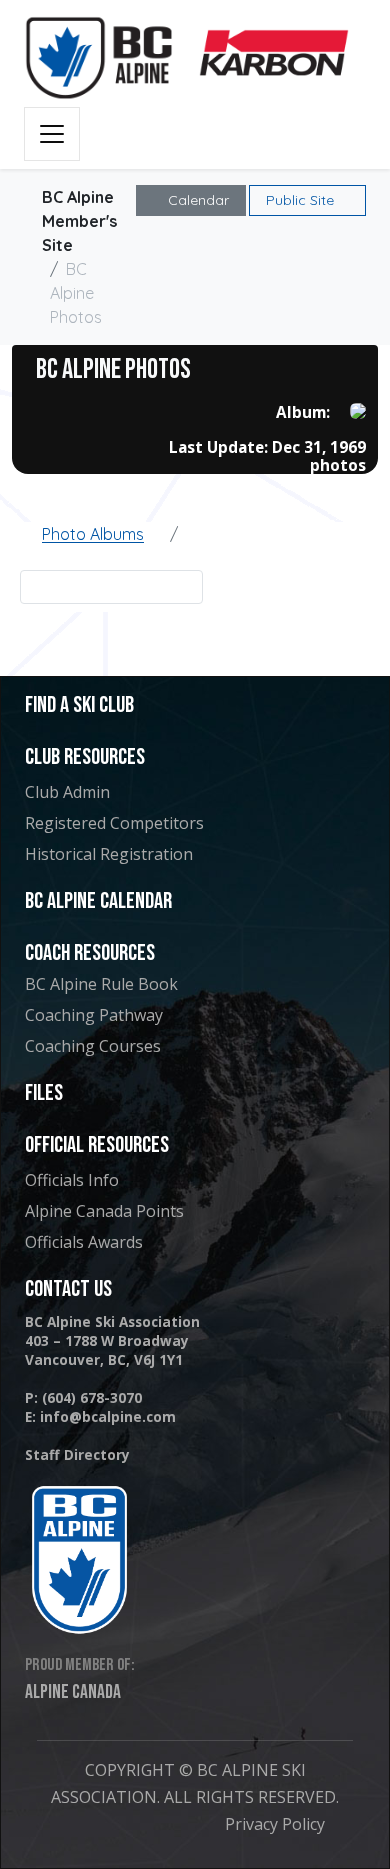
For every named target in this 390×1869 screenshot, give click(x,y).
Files (44, 1093)
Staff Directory (77, 1454)
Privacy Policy (275, 1824)
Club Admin (67, 792)
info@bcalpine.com (108, 1416)
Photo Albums (93, 534)
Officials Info (72, 1180)
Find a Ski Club (79, 705)
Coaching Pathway (94, 1015)
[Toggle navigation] (52, 134)
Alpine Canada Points (104, 1211)
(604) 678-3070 (92, 1397)
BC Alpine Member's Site (79, 221)
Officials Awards (84, 1242)
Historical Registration (109, 854)
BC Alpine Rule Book (101, 984)
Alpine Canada (73, 1692)
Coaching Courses (93, 1046)
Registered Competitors (114, 823)
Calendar (196, 200)
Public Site (302, 200)
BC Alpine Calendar (98, 901)
